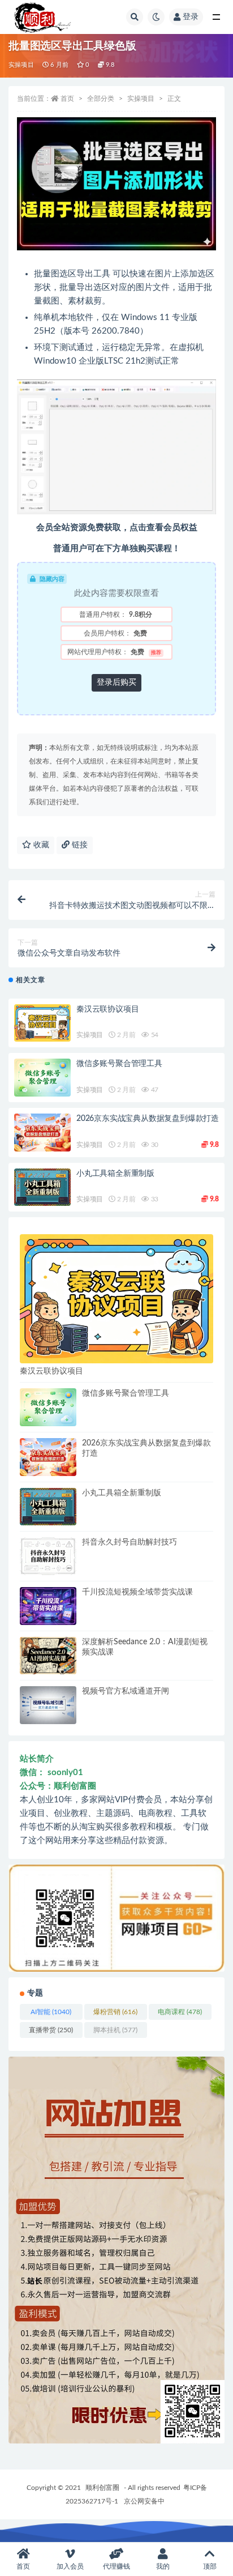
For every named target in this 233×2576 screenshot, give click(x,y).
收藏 (40, 845)
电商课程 (180, 2012)
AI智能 (51, 2012)
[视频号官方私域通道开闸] (48, 1705)
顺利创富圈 (102, 2488)
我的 (163, 2566)
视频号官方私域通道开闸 (126, 1691)
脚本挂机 (115, 2030)
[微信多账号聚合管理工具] (42, 1078)
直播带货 (51, 2030)
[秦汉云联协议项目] (42, 1023)
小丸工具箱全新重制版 (115, 1174)
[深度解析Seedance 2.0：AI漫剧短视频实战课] (48, 1656)
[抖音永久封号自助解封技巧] (48, 1556)
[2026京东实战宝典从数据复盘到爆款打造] (42, 1133)
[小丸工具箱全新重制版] (42, 1187)
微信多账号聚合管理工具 (119, 1064)
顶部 (210, 2566)
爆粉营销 (115, 2012)
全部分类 (101, 99)
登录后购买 (116, 683)
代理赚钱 (116, 2566)
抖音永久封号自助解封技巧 (130, 1542)
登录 (191, 17)
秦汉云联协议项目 (107, 1009)
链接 (79, 845)
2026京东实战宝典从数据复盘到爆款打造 (148, 1119)
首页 (67, 99)
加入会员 (70, 2566)
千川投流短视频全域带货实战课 (137, 1592)
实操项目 (21, 65)
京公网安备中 (144, 2501)
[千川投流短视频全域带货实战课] (48, 1606)
